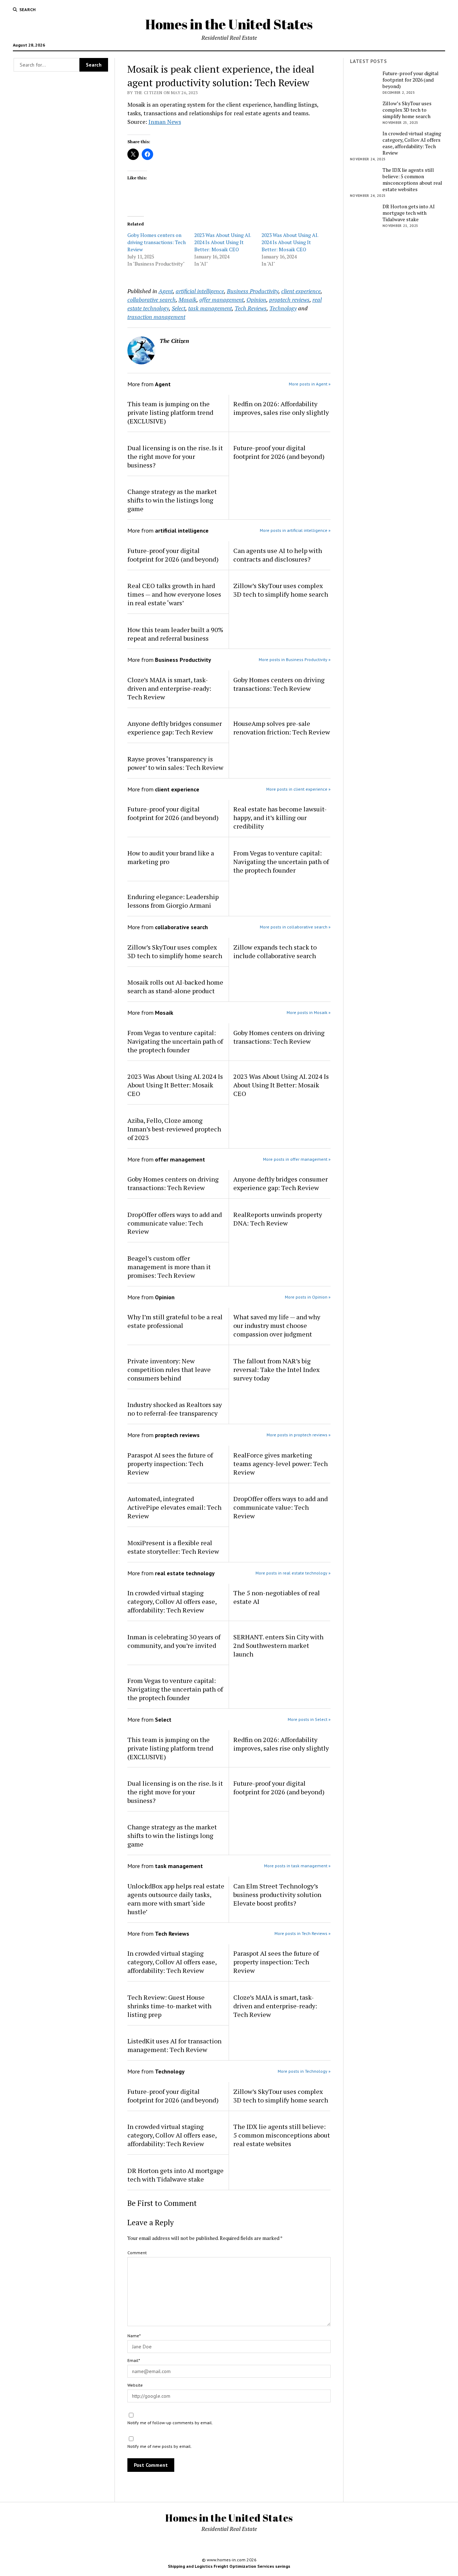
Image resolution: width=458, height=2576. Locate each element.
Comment (137, 2253)
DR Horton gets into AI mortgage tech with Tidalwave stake (176, 2175)
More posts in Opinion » (308, 1297)
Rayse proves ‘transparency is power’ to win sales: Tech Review (175, 763)
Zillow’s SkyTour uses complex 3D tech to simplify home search (281, 590)
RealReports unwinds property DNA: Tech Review (278, 1219)
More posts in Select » (309, 1719)
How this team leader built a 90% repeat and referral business (175, 634)
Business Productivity (253, 291)
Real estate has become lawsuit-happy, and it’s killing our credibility (280, 818)
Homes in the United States (229, 24)
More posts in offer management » (297, 1159)
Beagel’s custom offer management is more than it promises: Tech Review (169, 1267)
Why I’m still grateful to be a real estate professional (175, 1321)
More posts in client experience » (298, 789)
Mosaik (187, 300)
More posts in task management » (297, 1866)
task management (210, 308)
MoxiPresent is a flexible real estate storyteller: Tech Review (173, 1547)
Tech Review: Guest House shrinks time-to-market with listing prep (169, 2006)
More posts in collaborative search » (295, 927)
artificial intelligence (200, 291)
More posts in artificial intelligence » (295, 530)
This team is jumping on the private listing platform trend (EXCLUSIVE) (170, 412)
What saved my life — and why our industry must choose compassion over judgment (277, 1325)
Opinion (256, 300)
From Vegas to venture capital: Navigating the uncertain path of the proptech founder (281, 862)
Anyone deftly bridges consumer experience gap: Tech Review (175, 728)
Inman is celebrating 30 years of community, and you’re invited (174, 1641)
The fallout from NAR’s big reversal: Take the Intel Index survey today (276, 1369)
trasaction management (156, 317)
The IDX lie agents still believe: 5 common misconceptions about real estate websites (282, 2135)
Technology (283, 308)
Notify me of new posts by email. (160, 2446)
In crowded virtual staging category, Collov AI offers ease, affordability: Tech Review (172, 1601)
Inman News (165, 122)
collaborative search (152, 300)
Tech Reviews (251, 308)
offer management (221, 300)
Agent (166, 291)
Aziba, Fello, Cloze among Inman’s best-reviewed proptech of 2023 (174, 1129)
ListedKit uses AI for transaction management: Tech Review (174, 2045)
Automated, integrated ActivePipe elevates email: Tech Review (174, 1507)
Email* (134, 2360)
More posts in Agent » (310, 384)
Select (179, 308)
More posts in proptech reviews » (299, 1435)
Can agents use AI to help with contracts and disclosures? (278, 555)
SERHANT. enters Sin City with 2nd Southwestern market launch (278, 1645)
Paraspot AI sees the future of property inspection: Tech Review (170, 1464)
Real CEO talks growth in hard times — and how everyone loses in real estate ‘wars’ (174, 594)
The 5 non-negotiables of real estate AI (277, 1597)
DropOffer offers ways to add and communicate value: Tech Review (175, 1223)
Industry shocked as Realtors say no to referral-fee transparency (175, 1409)
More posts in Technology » (304, 2071)
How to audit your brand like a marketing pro (171, 857)
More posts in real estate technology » (293, 1573)
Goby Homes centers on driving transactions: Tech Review (157, 242)
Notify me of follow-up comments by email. (170, 2423)
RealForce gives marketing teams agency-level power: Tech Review (281, 1464)
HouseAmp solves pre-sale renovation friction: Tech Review (282, 728)
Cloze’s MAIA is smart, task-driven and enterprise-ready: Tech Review (169, 688)
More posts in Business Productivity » (295, 659)
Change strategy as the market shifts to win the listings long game (172, 500)
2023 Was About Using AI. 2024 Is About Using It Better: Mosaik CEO (223, 242)
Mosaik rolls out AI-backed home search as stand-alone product (175, 986)
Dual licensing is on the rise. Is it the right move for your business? (175, 456)
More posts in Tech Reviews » (303, 1933)
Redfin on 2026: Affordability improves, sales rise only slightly (281, 408)
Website (135, 2385)
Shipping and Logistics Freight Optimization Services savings (229, 2566)
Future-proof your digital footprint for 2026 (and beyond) (279, 452)
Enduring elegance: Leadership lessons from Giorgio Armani (173, 901)
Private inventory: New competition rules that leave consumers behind (169, 1369)
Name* (134, 2336)
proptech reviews (289, 300)
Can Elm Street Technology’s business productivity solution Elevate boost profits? (277, 1895)
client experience (301, 291)
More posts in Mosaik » (309, 1012)
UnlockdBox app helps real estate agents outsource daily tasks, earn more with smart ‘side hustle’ (176, 1899)
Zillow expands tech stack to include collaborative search (275, 951)
